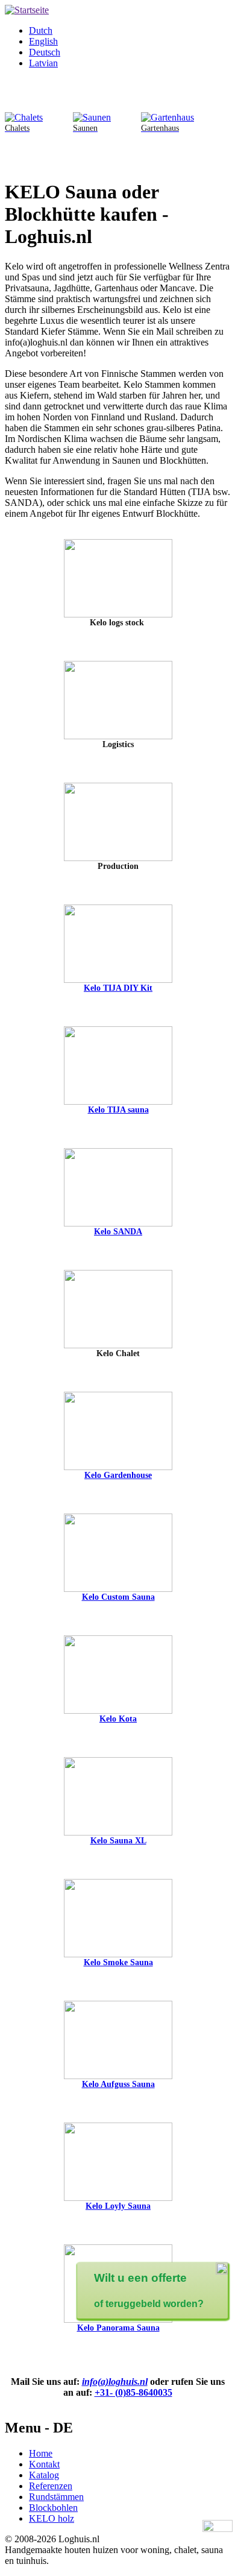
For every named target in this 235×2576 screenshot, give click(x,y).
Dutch (41, 30)
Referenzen (51, 2486)
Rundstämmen (56, 2497)
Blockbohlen (53, 2508)
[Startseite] (27, 10)
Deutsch (45, 52)
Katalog (44, 2475)
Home (41, 2453)
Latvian (43, 63)
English (43, 41)
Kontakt (44, 2464)
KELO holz (52, 2518)
